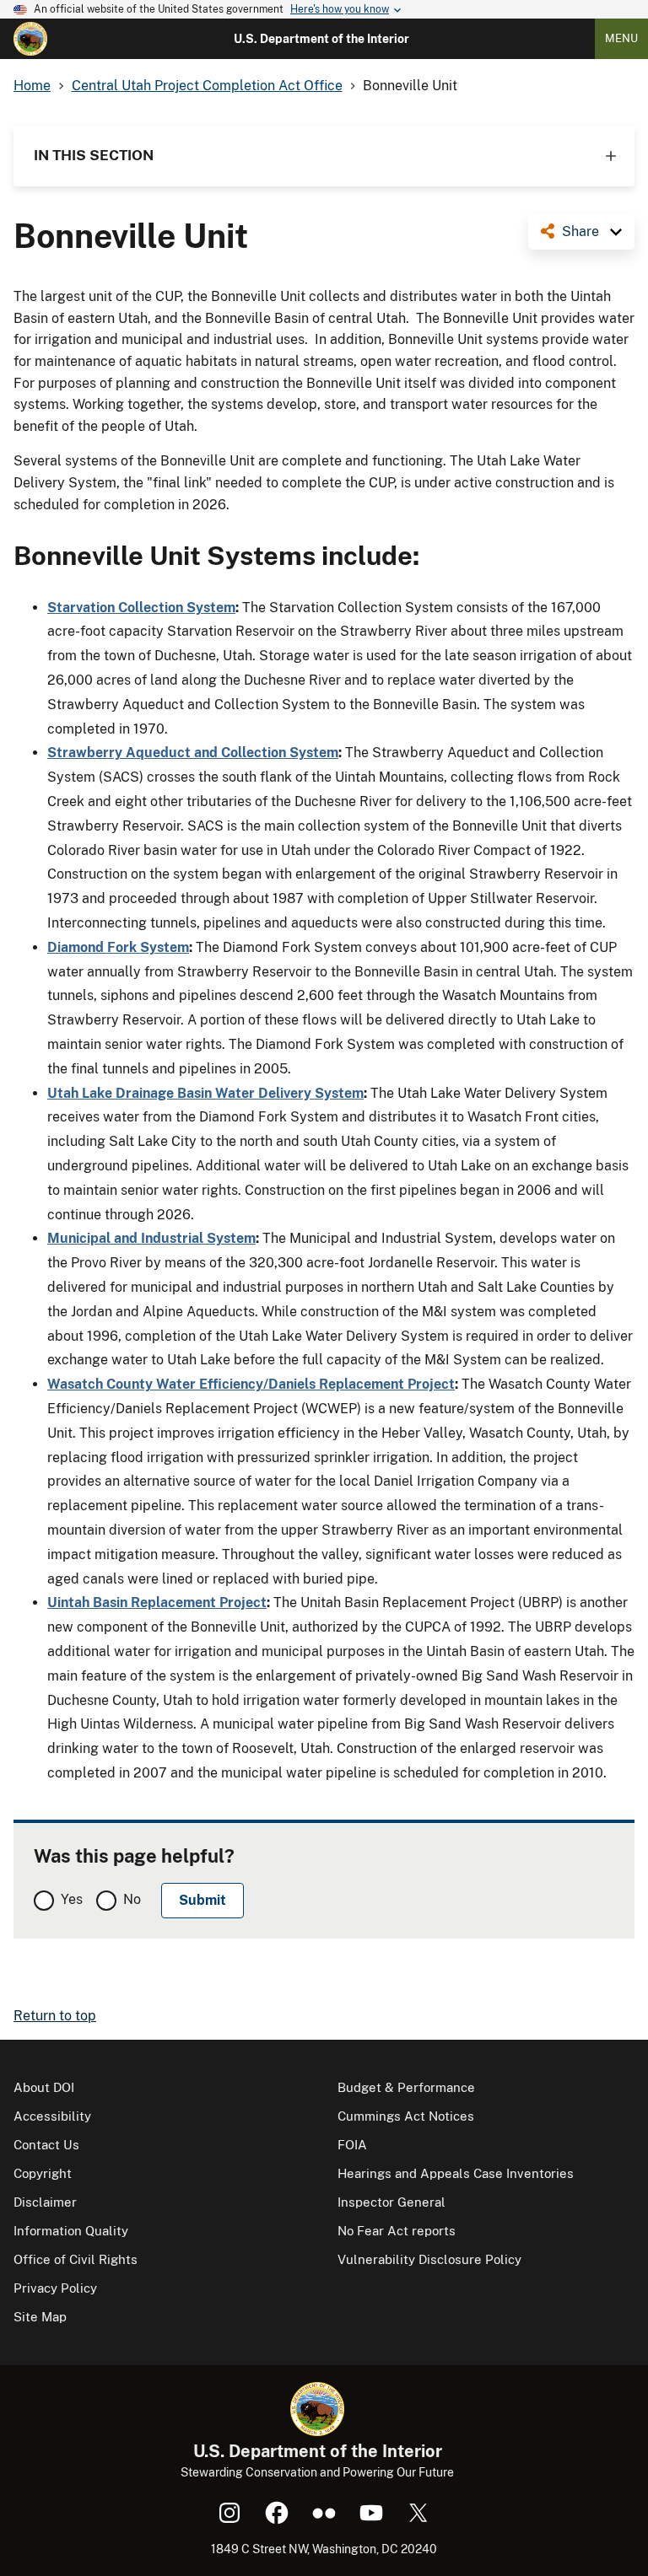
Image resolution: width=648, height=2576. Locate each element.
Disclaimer (45, 2202)
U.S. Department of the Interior (321, 39)
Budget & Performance (406, 2087)
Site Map (40, 2317)
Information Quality (71, 2231)
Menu (621, 38)
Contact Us (46, 2145)
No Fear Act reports (397, 2231)
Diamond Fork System (118, 947)
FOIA (352, 2145)
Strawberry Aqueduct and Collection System (193, 753)
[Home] (30, 39)
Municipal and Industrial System (151, 1238)
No (132, 1899)
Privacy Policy (55, 2288)
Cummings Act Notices (406, 2116)
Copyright (43, 2173)
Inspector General (391, 2202)
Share (580, 231)
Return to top (55, 2016)
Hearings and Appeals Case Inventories (456, 2173)
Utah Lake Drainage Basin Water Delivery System (205, 1093)
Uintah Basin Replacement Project (157, 1603)
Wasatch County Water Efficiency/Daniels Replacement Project (251, 1384)
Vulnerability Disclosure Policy (429, 2259)
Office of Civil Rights (76, 2259)
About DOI (44, 2087)
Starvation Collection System (141, 608)
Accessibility (52, 2116)
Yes (72, 1899)
